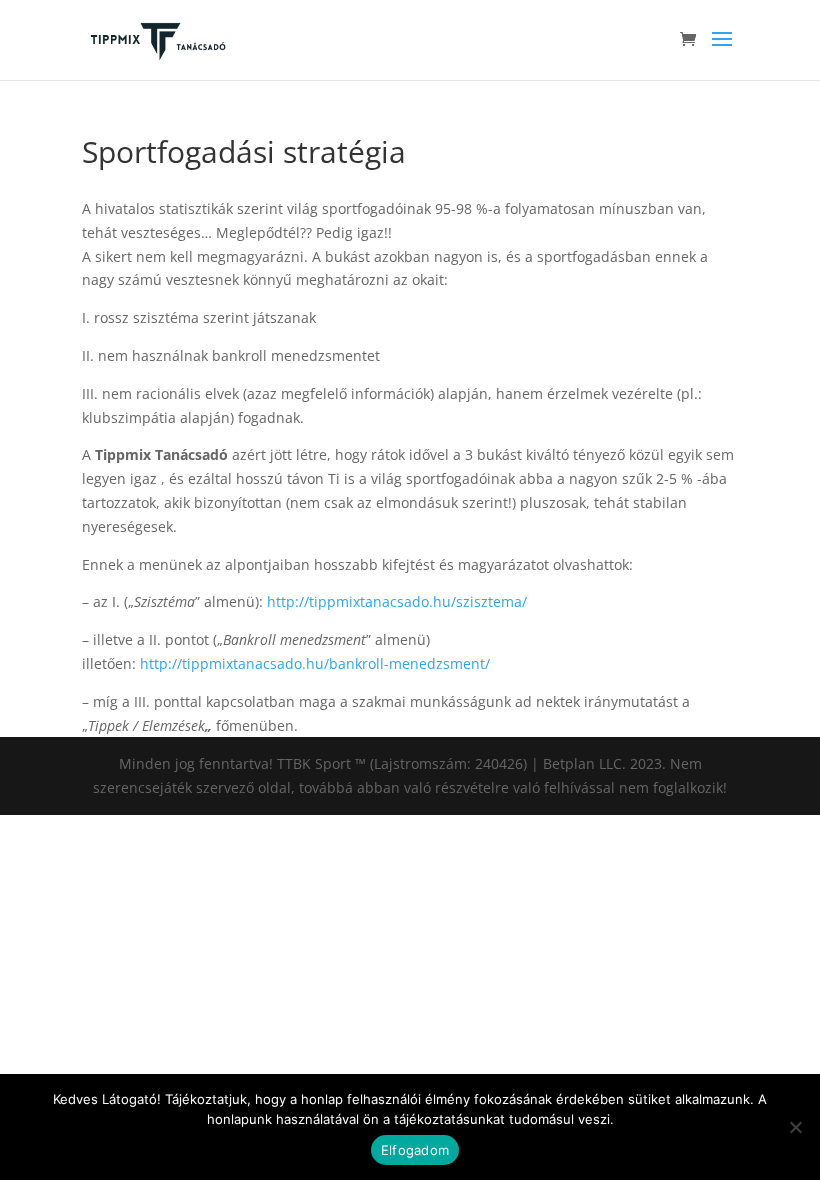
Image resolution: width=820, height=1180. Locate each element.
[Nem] (795, 1127)
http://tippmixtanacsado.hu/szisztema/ (397, 601)
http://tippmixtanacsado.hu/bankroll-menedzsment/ (315, 663)
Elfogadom (415, 1150)
